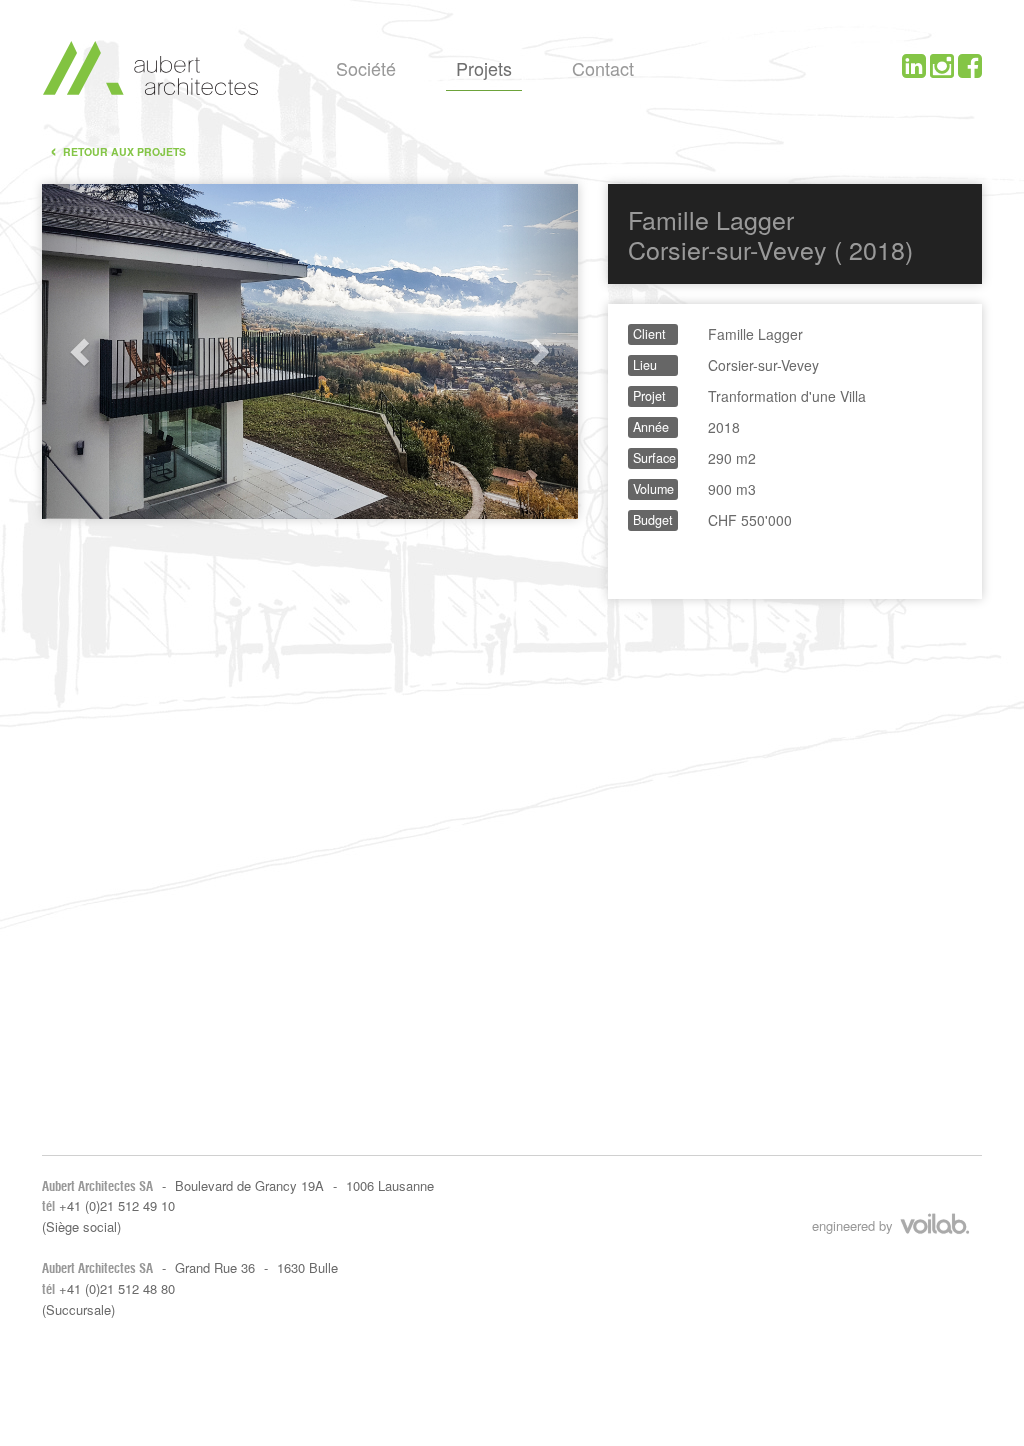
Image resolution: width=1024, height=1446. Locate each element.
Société (366, 68)
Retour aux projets (118, 150)
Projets (484, 68)
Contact (603, 68)
